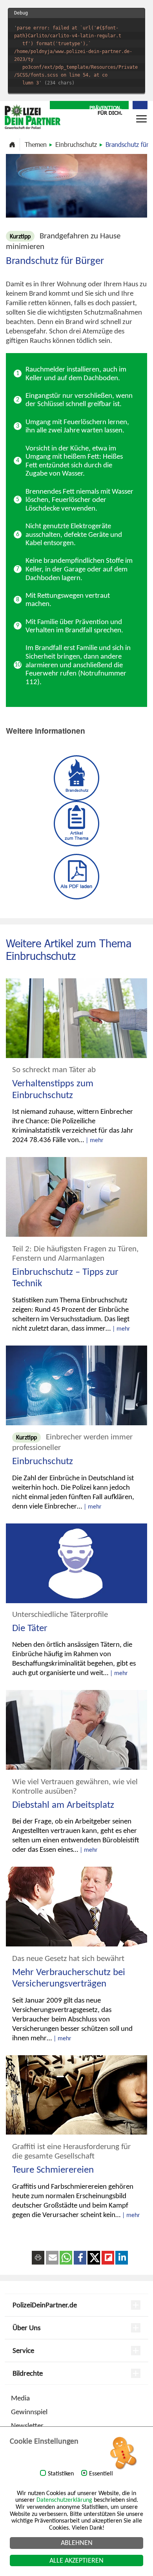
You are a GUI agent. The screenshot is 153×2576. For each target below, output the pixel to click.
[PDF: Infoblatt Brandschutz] (76, 876)
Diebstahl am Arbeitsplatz (63, 1804)
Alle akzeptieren (76, 2560)
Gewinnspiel (29, 2412)
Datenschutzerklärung (64, 2500)
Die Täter (30, 1628)
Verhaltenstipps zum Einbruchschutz (53, 1089)
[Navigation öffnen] (141, 122)
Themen (36, 144)
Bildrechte (28, 2373)
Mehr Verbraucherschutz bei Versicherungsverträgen (69, 1978)
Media (20, 2398)
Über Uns (26, 2328)
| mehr (95, 1140)
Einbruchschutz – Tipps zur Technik (65, 1277)
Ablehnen (77, 2543)
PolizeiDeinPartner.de (45, 2305)
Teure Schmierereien (53, 2169)
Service (23, 2350)
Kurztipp (26, 1437)
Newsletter (27, 2425)
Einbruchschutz (76, 144)
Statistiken (61, 2473)
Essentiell (101, 2473)
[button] (52, 2258)
